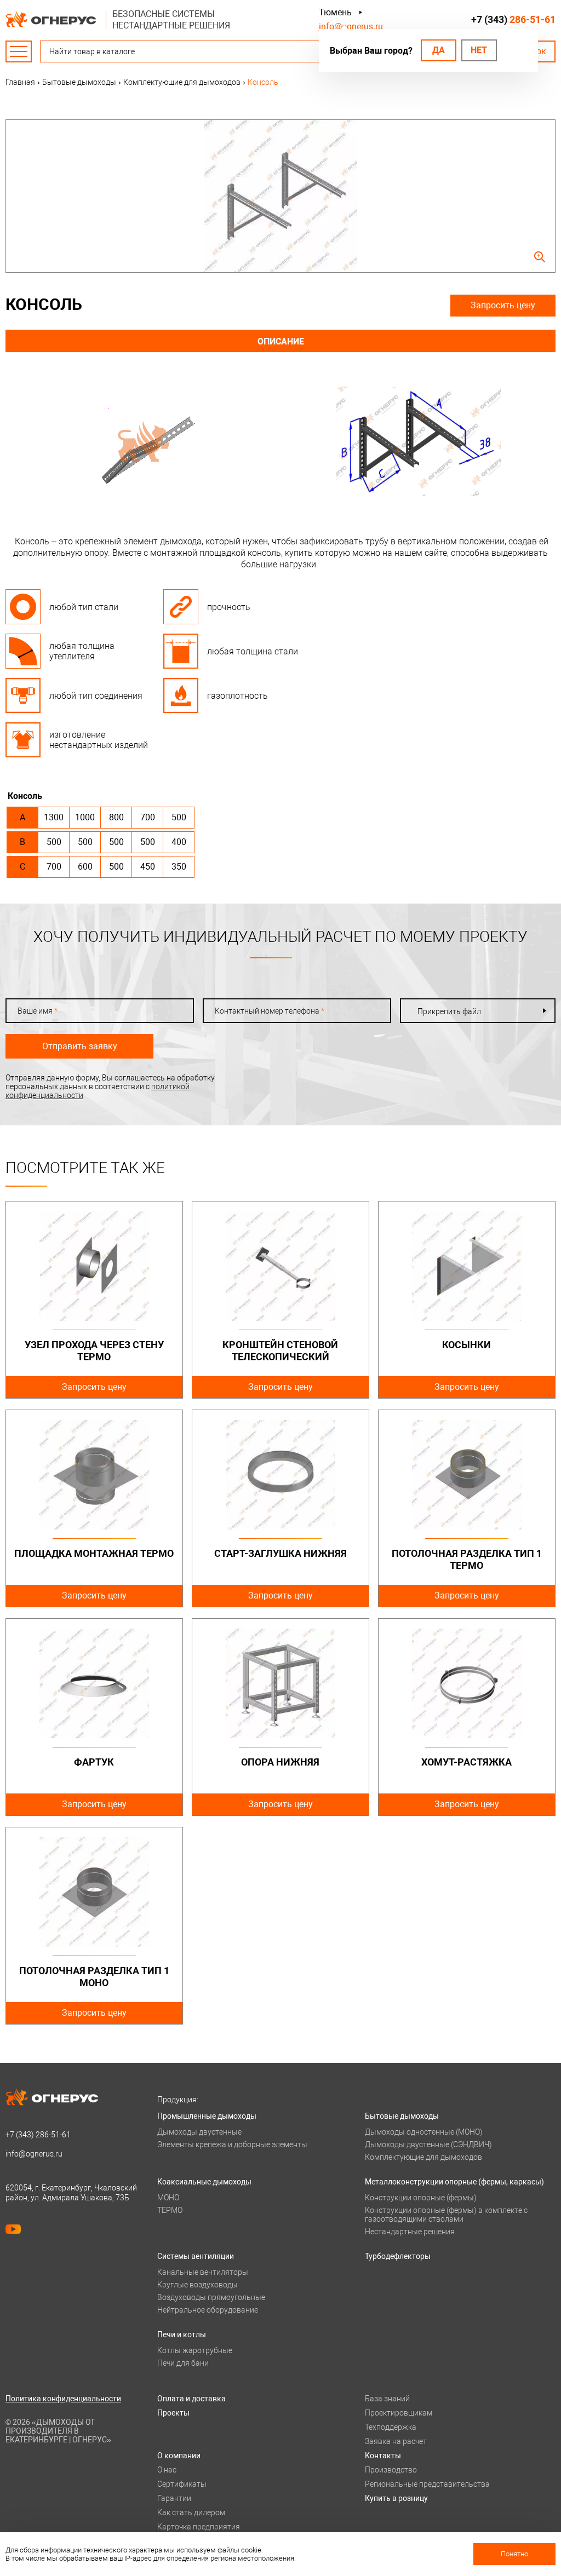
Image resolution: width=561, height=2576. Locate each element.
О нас (167, 2470)
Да (439, 50)
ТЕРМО (170, 2210)
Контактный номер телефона (270, 1011)
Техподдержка (391, 2427)
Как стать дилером (191, 2512)
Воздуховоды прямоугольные (211, 2297)
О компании (179, 2456)
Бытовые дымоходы (402, 2116)
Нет (479, 50)
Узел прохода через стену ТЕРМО (94, 1351)
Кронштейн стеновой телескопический (280, 1351)
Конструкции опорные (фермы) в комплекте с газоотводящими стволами (446, 2215)
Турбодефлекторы (398, 2256)
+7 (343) (513, 19)
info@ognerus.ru (351, 27)
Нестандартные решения (410, 2232)
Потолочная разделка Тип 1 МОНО (94, 1977)
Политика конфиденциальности (63, 2399)
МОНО (168, 2198)
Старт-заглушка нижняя (280, 1553)
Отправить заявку (80, 1046)
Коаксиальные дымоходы (204, 2182)
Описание (281, 341)
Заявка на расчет (396, 2441)
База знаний (387, 2399)
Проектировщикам (399, 2413)
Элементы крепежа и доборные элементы (232, 2144)
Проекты (173, 2413)
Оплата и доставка (191, 2399)
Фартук (94, 1762)
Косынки (466, 1345)
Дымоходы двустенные (199, 2132)
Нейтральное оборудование (208, 2310)
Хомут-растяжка (466, 1762)
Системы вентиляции (196, 2256)
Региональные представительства (427, 2484)
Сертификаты (182, 2484)
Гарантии (174, 2498)
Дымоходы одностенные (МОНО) (424, 2132)
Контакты (383, 2456)
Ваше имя (38, 1011)
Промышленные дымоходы (207, 2116)
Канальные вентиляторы (203, 2272)
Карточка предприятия (199, 2527)
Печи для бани (183, 2363)
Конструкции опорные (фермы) (421, 2198)
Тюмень (335, 12)
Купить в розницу (396, 2498)
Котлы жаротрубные (195, 2350)
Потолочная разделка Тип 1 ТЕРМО (467, 1559)
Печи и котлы (182, 2334)
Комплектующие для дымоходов (423, 2157)
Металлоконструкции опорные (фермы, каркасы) (454, 2182)
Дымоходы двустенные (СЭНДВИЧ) (428, 2144)
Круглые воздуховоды (198, 2285)
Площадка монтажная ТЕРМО (94, 1553)
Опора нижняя (280, 1762)
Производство (391, 2470)
